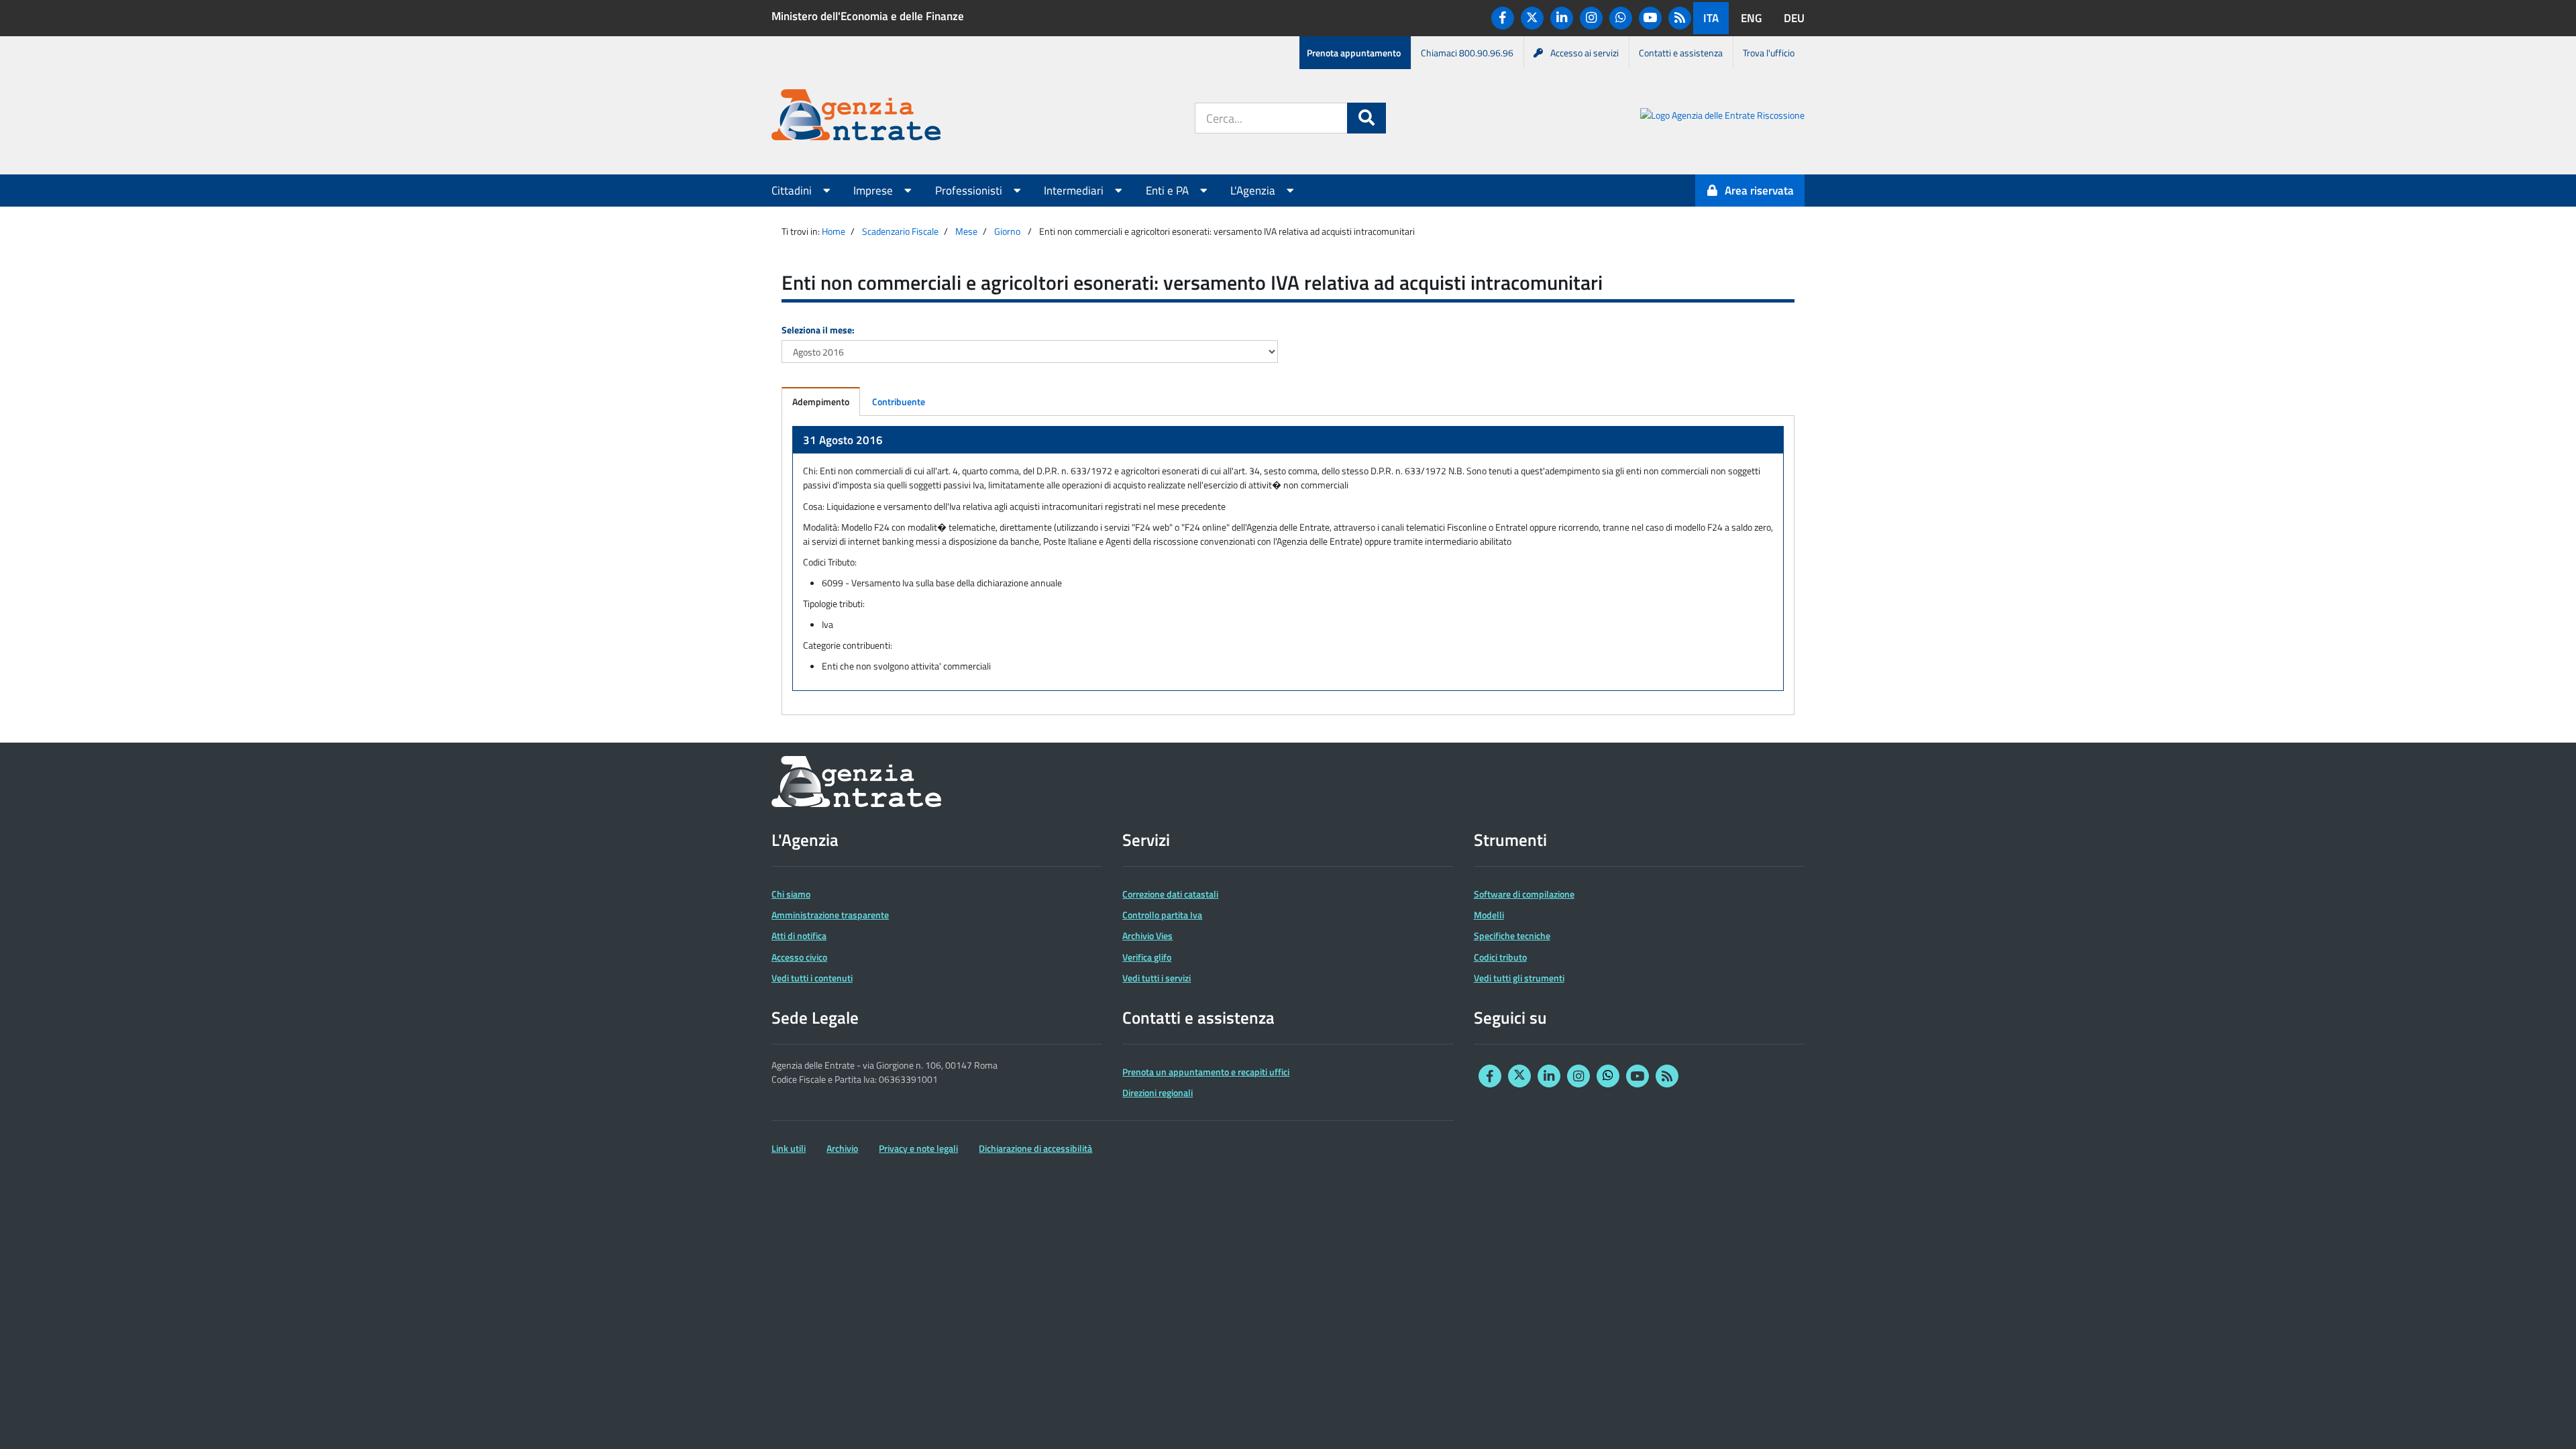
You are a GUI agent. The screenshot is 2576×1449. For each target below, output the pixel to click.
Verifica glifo (1147, 957)
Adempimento (821, 401)
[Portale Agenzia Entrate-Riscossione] (1722, 117)
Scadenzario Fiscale (900, 231)
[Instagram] (1591, 18)
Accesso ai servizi (1585, 53)
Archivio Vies (1147, 935)
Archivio (842, 1148)
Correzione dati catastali (1170, 894)
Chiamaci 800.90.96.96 (1467, 53)
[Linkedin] (1562, 18)
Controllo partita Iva (1162, 915)
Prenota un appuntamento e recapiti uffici (1206, 1072)
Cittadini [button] (793, 191)
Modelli (1489, 915)
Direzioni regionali (1158, 1092)
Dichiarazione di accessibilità (1035, 1148)
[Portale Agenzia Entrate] (856, 117)
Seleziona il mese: (818, 330)
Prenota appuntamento (1354, 53)
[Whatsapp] (1621, 18)
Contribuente (899, 401)
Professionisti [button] (970, 191)
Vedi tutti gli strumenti (1519, 978)
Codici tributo (1500, 957)
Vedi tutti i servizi (1157, 978)
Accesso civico (799, 957)
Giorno (1007, 231)
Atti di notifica (799, 935)
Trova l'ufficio (1769, 53)
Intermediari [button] (1075, 191)
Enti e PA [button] (1169, 191)
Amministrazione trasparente (830, 915)
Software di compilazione (1524, 894)
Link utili (789, 1148)
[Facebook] (1503, 18)
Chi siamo (791, 894)
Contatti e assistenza (1681, 53)
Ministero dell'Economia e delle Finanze (868, 16)
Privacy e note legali (918, 1148)
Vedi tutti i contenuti (812, 978)
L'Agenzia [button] (1254, 191)
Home (834, 231)
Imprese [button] (874, 191)
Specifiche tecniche (1512, 935)
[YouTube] (1650, 18)
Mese (966, 231)
